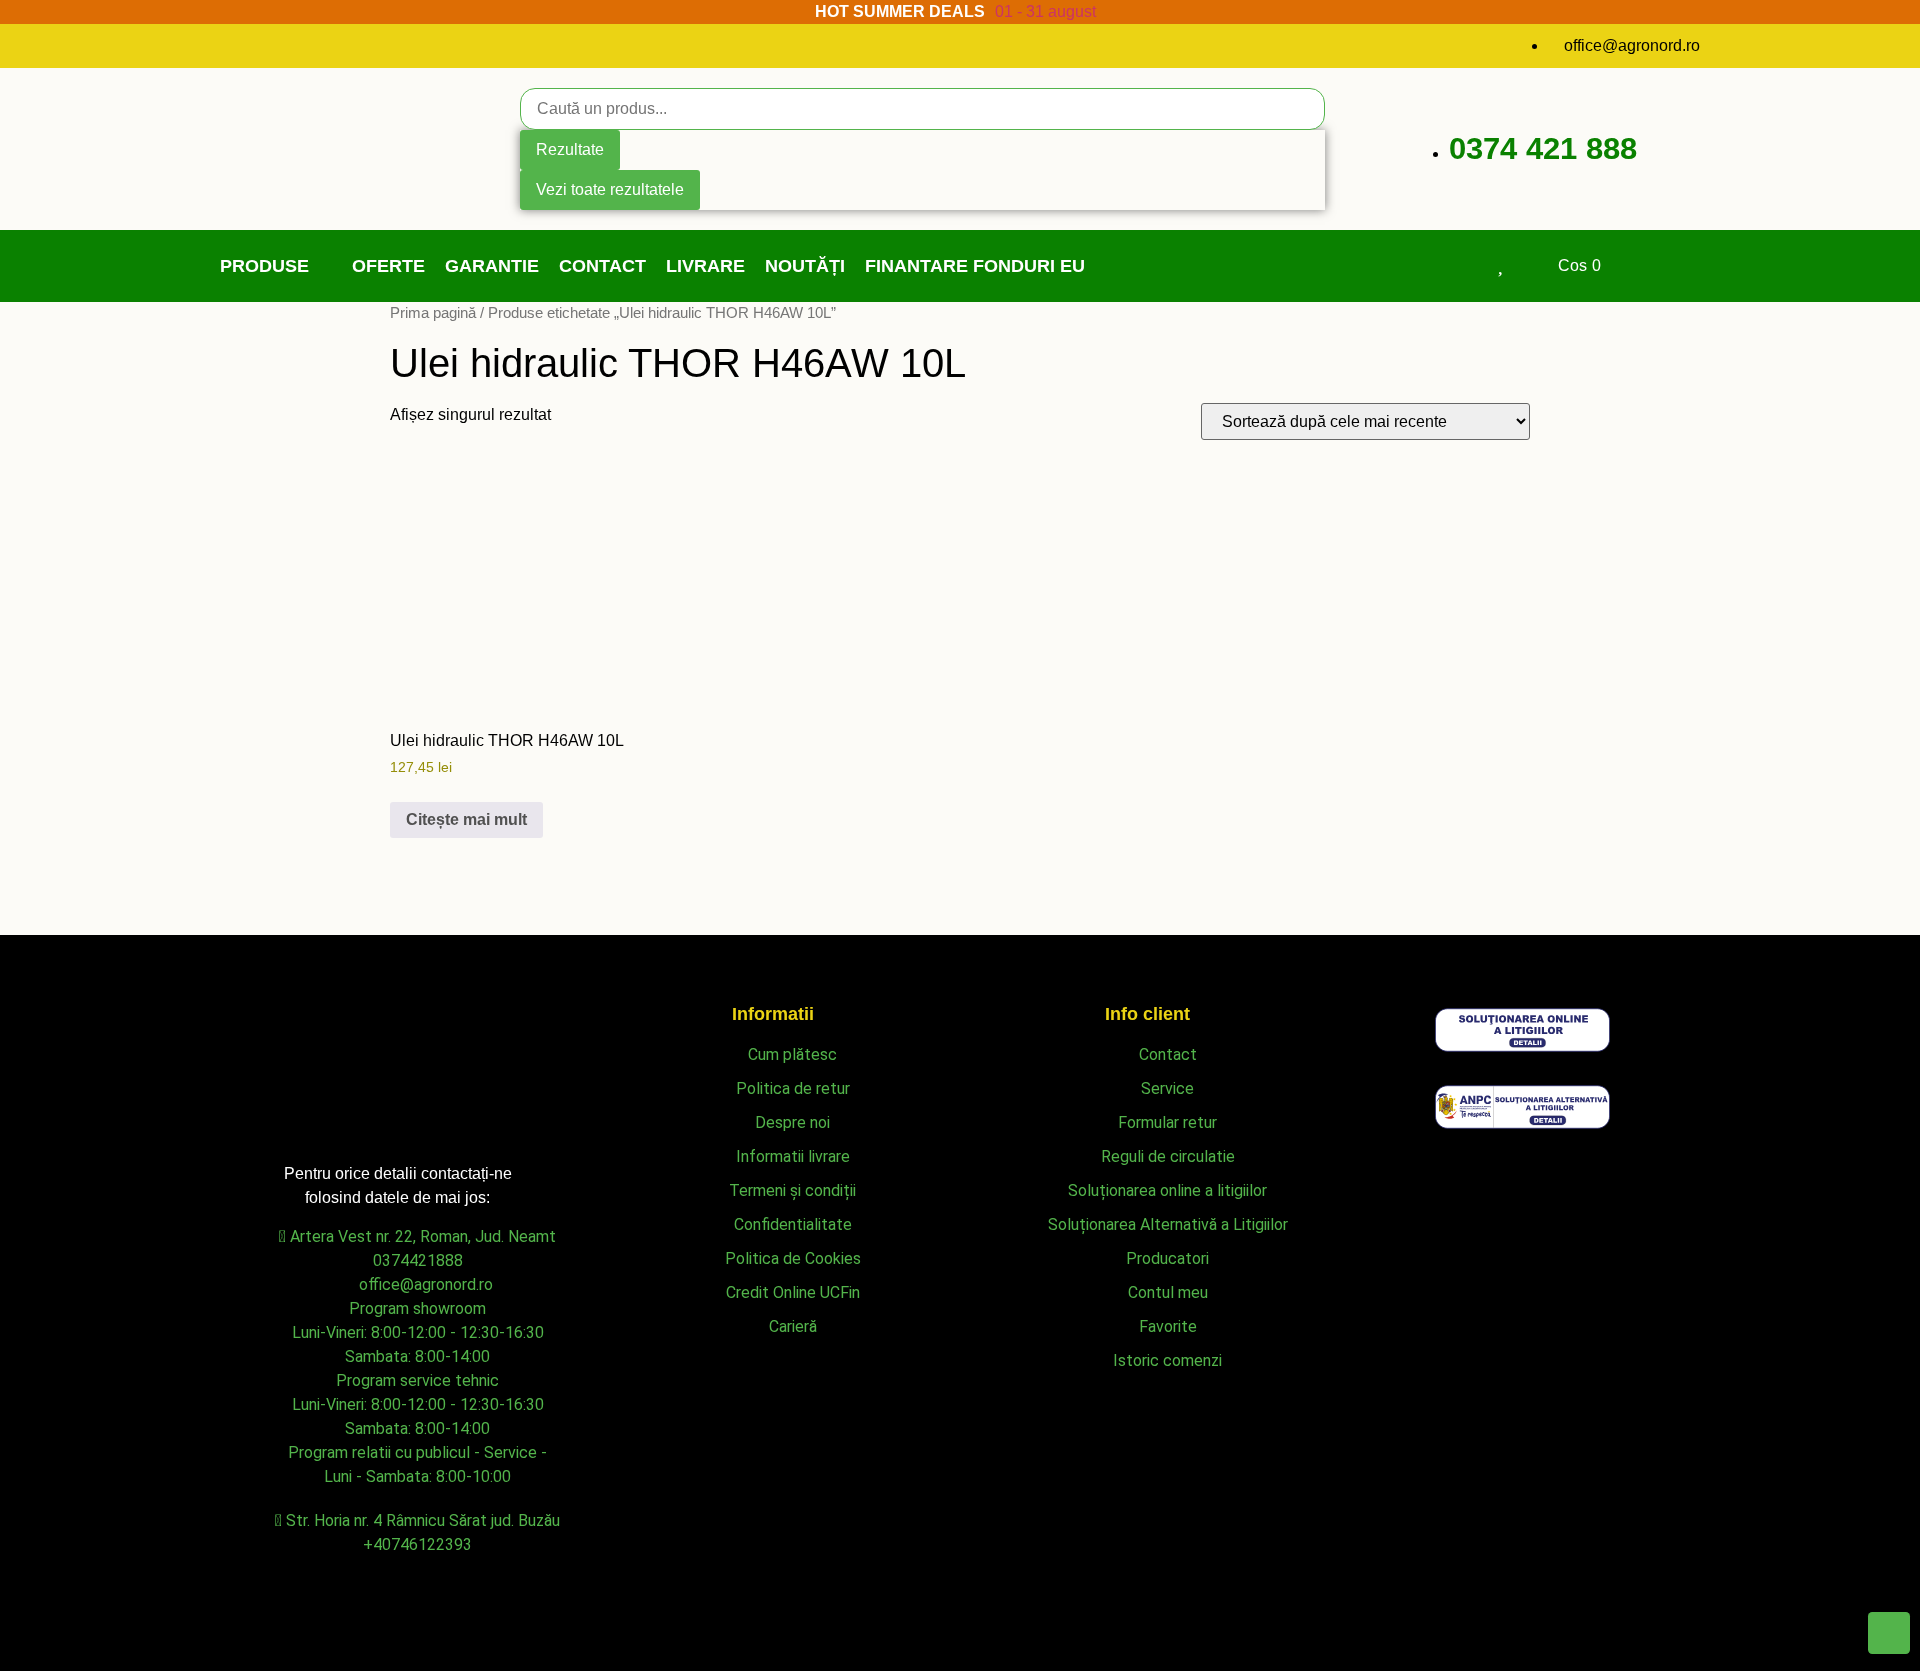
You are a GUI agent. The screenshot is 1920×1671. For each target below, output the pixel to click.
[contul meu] (1456, 262)
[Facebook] (228, 42)
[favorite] (1501, 262)
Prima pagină (433, 313)
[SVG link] (1522, 1033)
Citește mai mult (466, 819)
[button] (276, 266)
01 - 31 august (1045, 11)
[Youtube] (265, 42)
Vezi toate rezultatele (610, 189)
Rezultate (570, 149)
